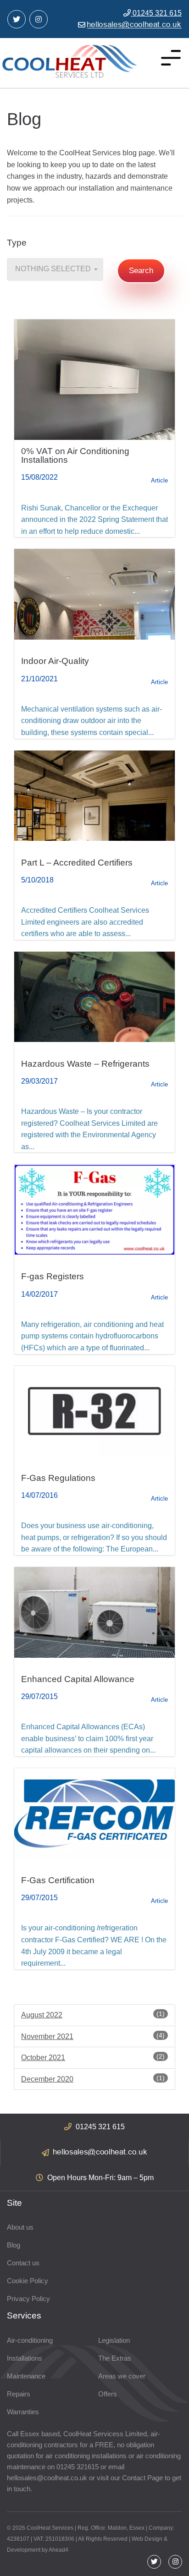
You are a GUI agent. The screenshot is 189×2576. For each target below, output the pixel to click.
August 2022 (93, 2014)
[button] (55, 269)
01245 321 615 (156, 13)
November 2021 (93, 2036)
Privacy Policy (28, 2299)
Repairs (19, 2394)
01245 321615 (78, 2467)
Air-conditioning (30, 2340)
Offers (108, 2394)
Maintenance (26, 2376)
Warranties (23, 2412)
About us (20, 2227)
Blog (14, 2245)
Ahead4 (58, 2550)
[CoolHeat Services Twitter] (17, 19)
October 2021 (93, 2057)
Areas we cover (122, 2376)
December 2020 (93, 2079)
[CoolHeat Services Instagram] (39, 19)
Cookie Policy (28, 2281)
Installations (25, 2358)
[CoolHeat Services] (70, 61)
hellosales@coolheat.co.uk (47, 2478)
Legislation (114, 2340)
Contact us (23, 2263)
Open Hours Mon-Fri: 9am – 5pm (100, 2178)
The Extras (115, 2358)
